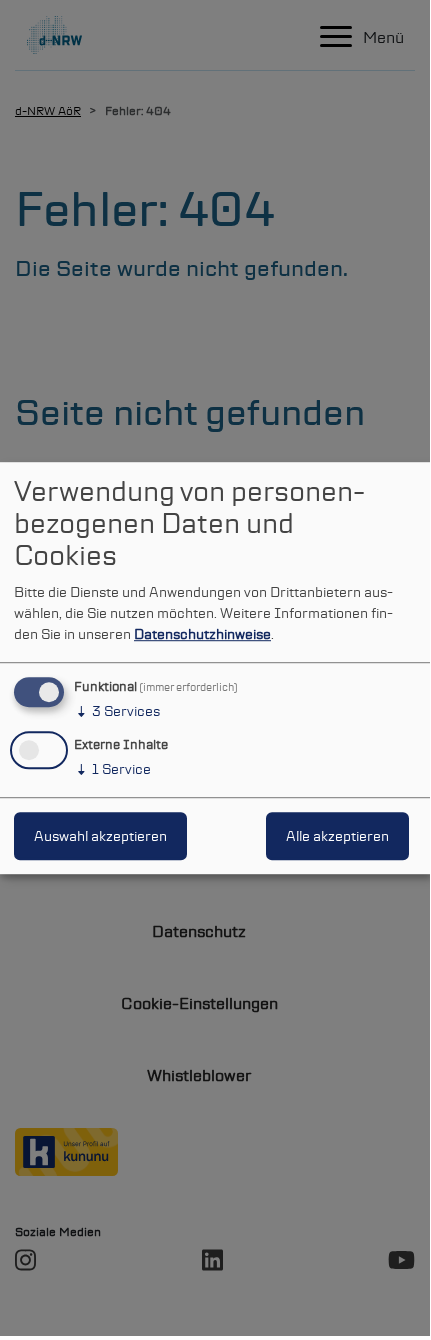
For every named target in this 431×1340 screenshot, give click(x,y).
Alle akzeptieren (337, 836)
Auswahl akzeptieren (100, 836)
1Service (112, 769)
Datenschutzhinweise (202, 634)
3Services (117, 711)
